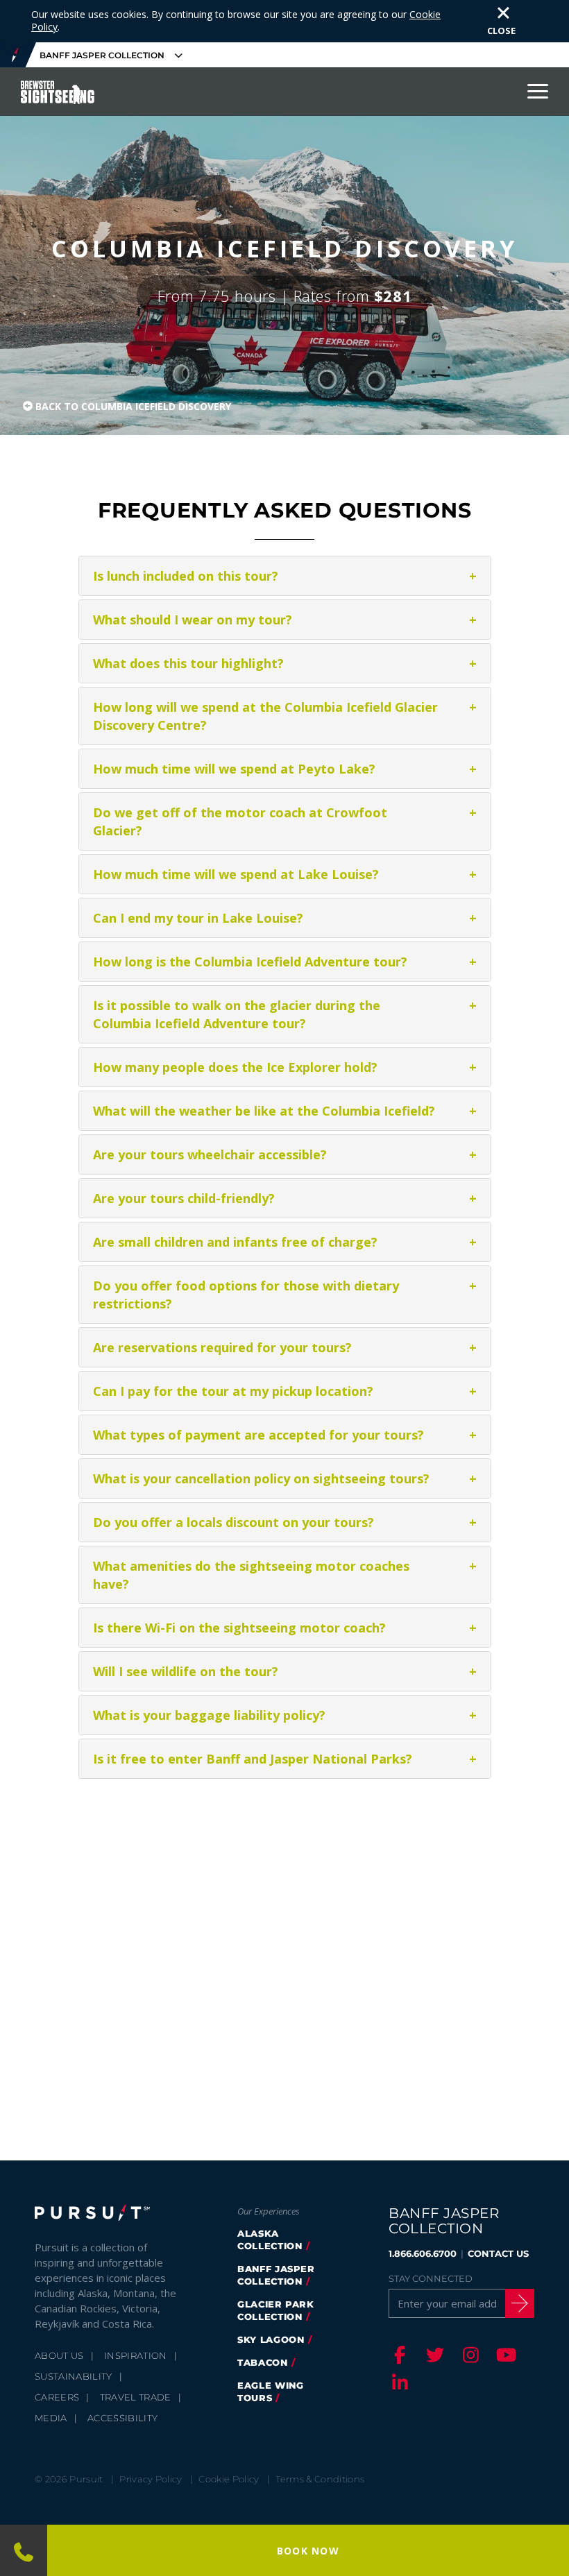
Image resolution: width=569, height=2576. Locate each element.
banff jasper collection (276, 2275)
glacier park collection (276, 2310)
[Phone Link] (23, 2550)
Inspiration (136, 2355)
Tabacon (263, 2362)
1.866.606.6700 (423, 2253)
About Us (59, 2355)
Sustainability (74, 2376)
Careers (57, 2397)
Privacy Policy (151, 2479)
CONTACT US (498, 2253)
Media (51, 2418)
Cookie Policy (229, 2479)
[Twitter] (433, 2355)
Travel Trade (136, 2397)
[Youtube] (504, 2355)
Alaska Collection (270, 2240)
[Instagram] (468, 2355)
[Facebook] (398, 2355)
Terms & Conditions (320, 2479)
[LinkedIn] (398, 2382)
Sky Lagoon (271, 2339)
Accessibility (122, 2418)
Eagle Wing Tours (271, 2391)
